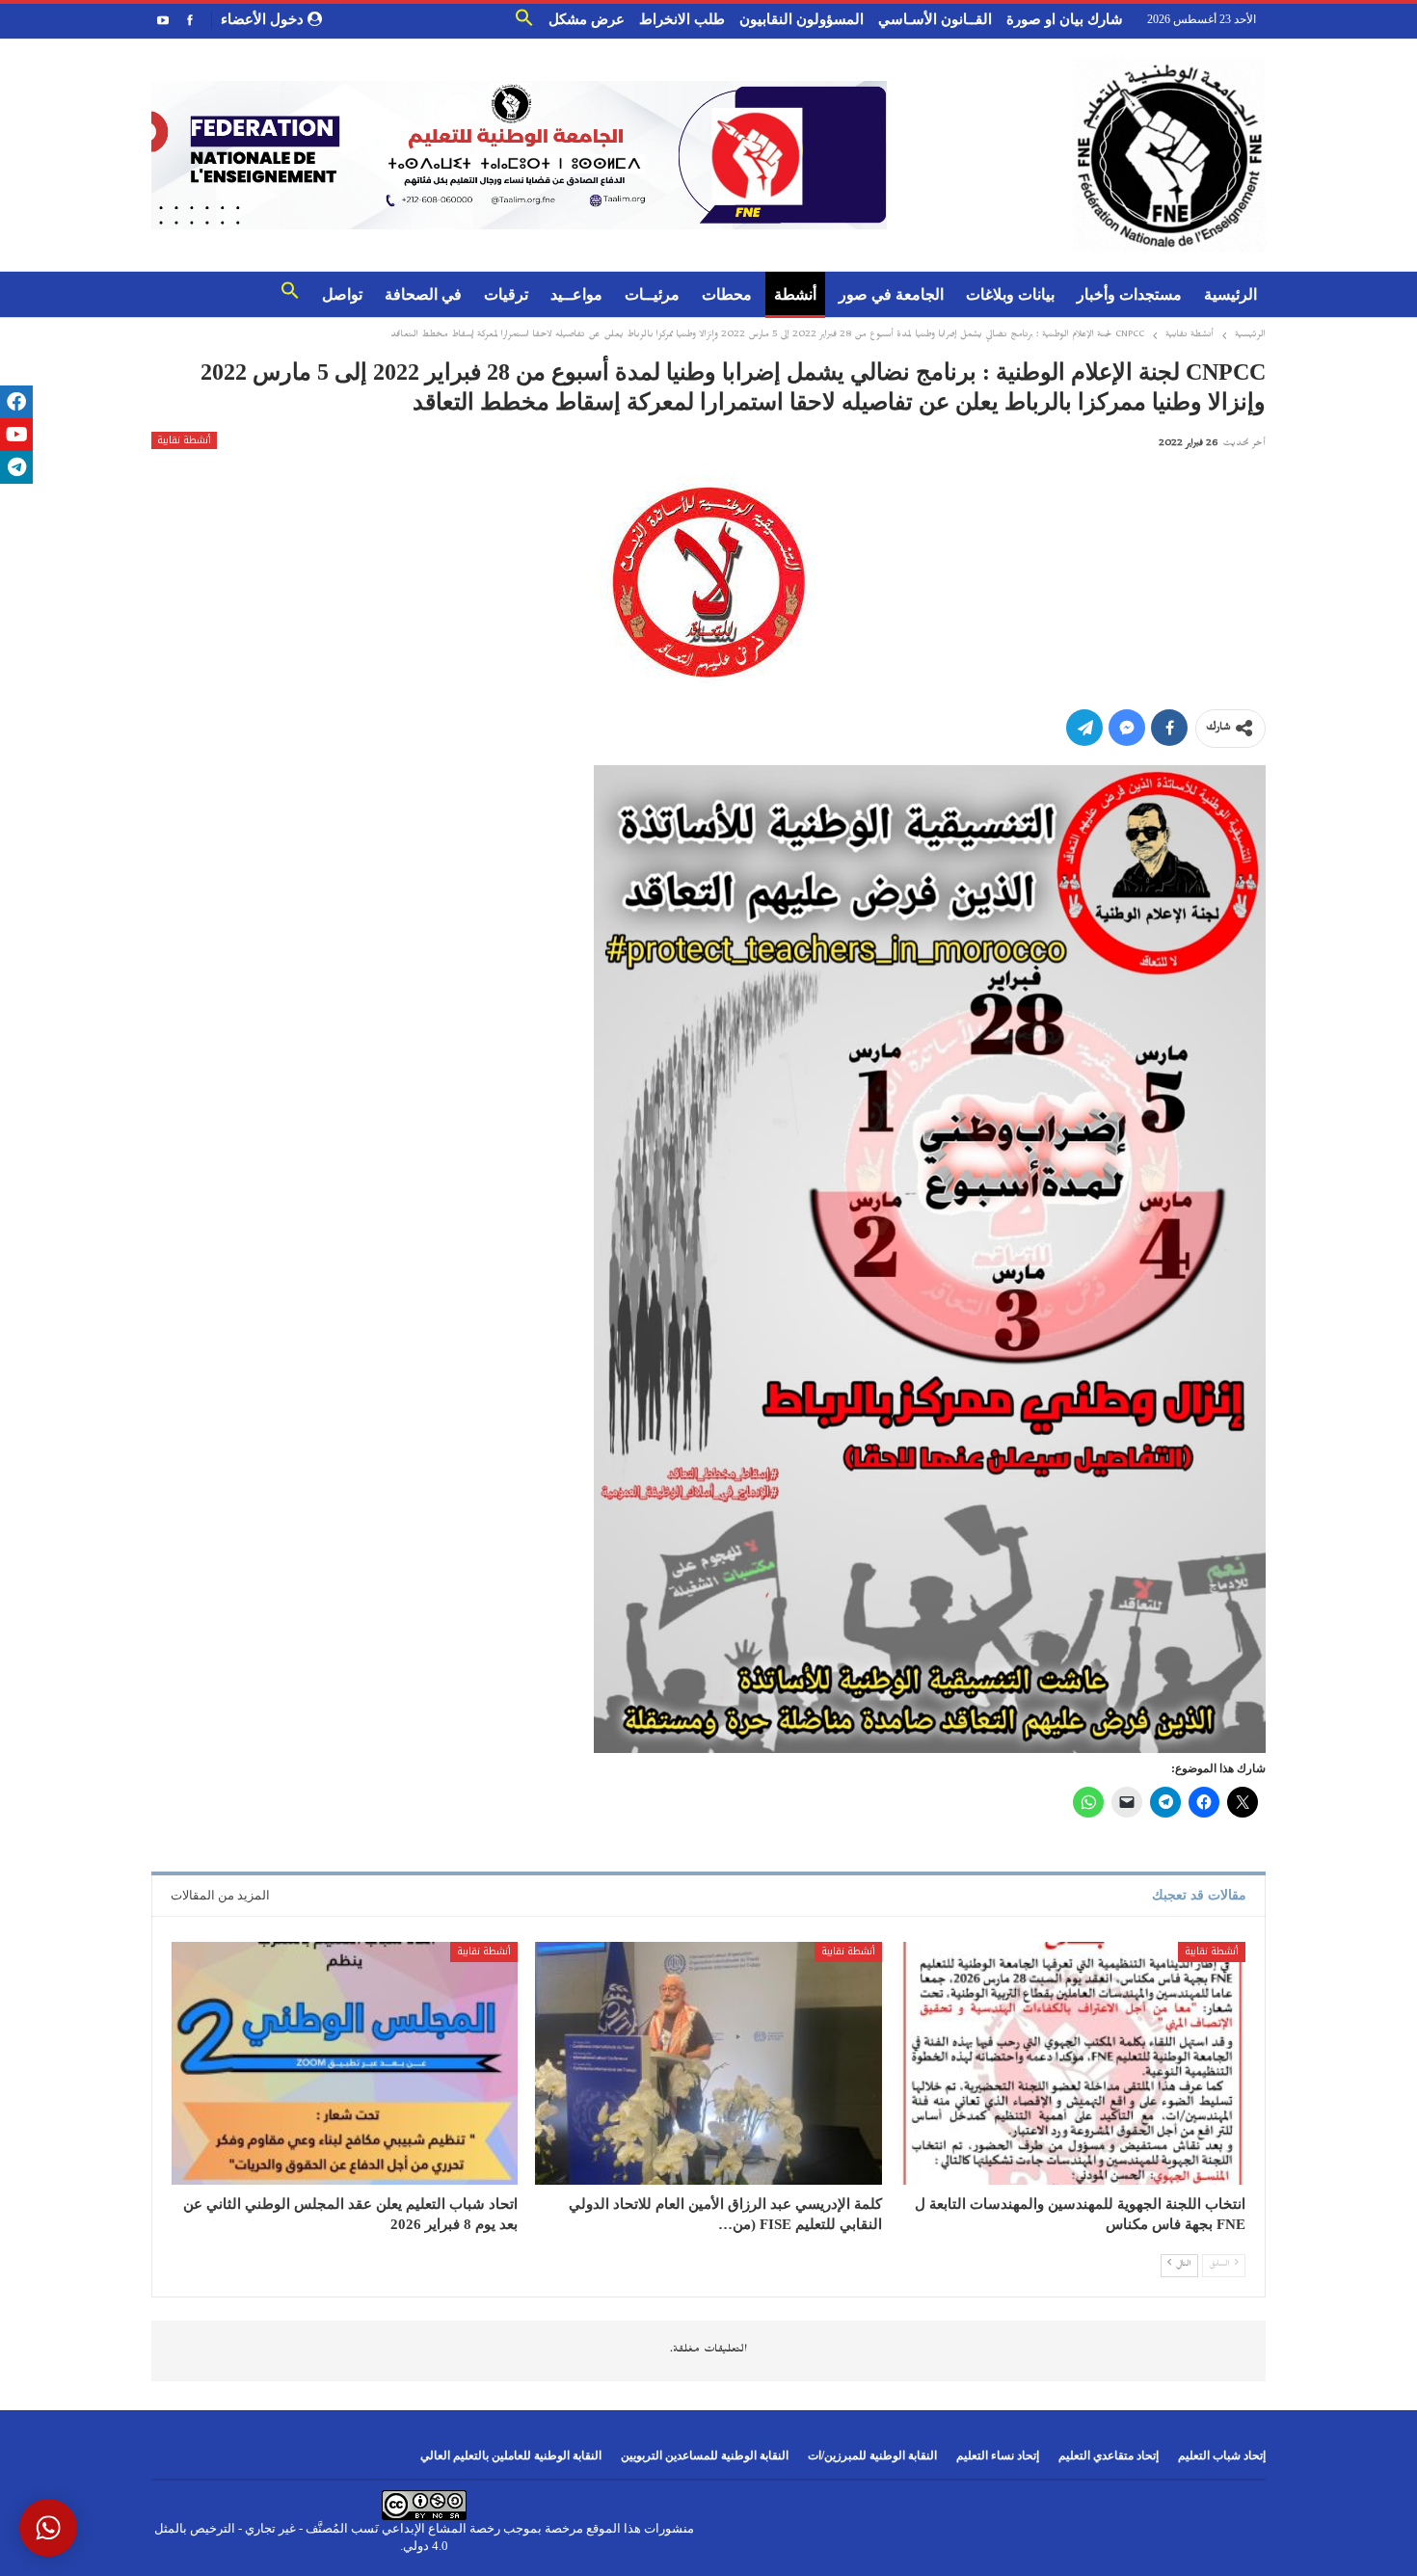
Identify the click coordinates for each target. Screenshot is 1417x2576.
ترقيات (506, 294)
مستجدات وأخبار (1129, 294)
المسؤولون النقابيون (802, 19)
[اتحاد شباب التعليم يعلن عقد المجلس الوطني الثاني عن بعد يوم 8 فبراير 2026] (345, 2063)
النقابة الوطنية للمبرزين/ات (872, 2456)
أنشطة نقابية (184, 440)
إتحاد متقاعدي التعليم (1109, 2456)
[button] (524, 22)
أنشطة (795, 294)
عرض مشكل (587, 19)
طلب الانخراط (682, 19)
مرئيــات (652, 294)
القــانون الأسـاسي (935, 19)
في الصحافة (423, 294)
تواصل (342, 294)
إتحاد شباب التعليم (1222, 2456)
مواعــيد (576, 294)
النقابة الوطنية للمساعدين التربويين (705, 2456)
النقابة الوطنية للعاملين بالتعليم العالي (511, 2456)
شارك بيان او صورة (1065, 19)
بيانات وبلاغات (1010, 294)
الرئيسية (1230, 294)
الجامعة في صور (891, 294)
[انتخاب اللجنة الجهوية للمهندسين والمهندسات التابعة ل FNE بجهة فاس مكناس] (1072, 2063)
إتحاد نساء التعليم (998, 2456)
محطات (727, 294)
